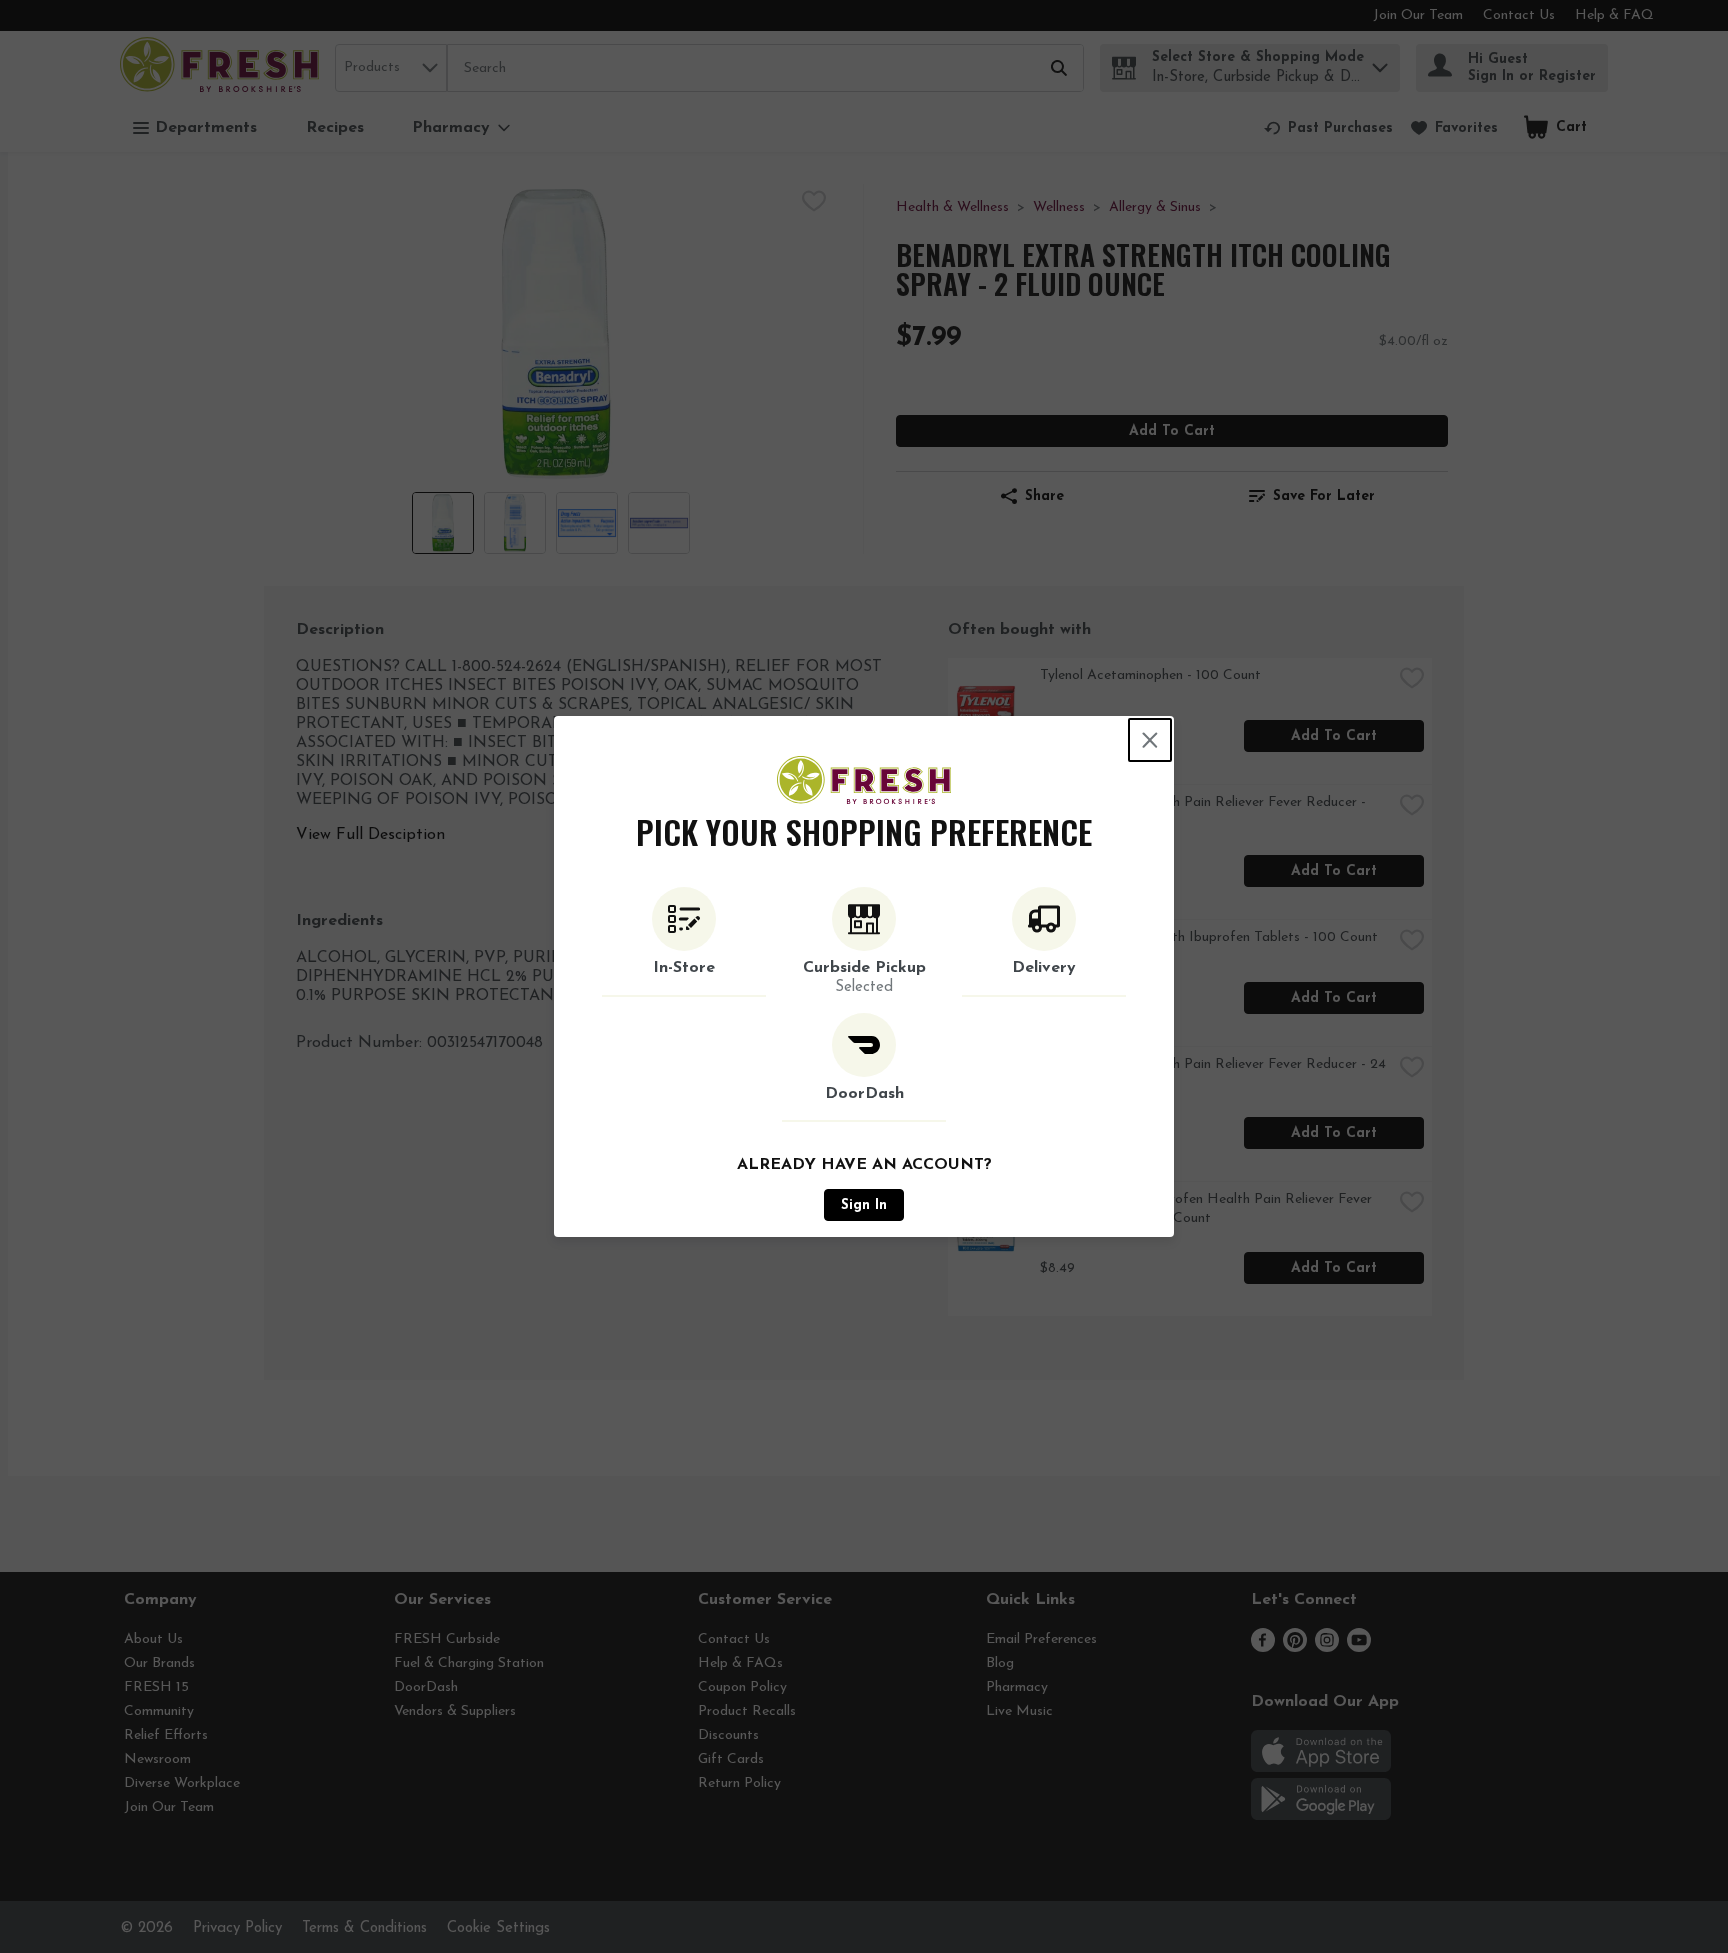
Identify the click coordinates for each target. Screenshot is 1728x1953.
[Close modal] (1150, 740)
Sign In (864, 1205)
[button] (684, 942)
